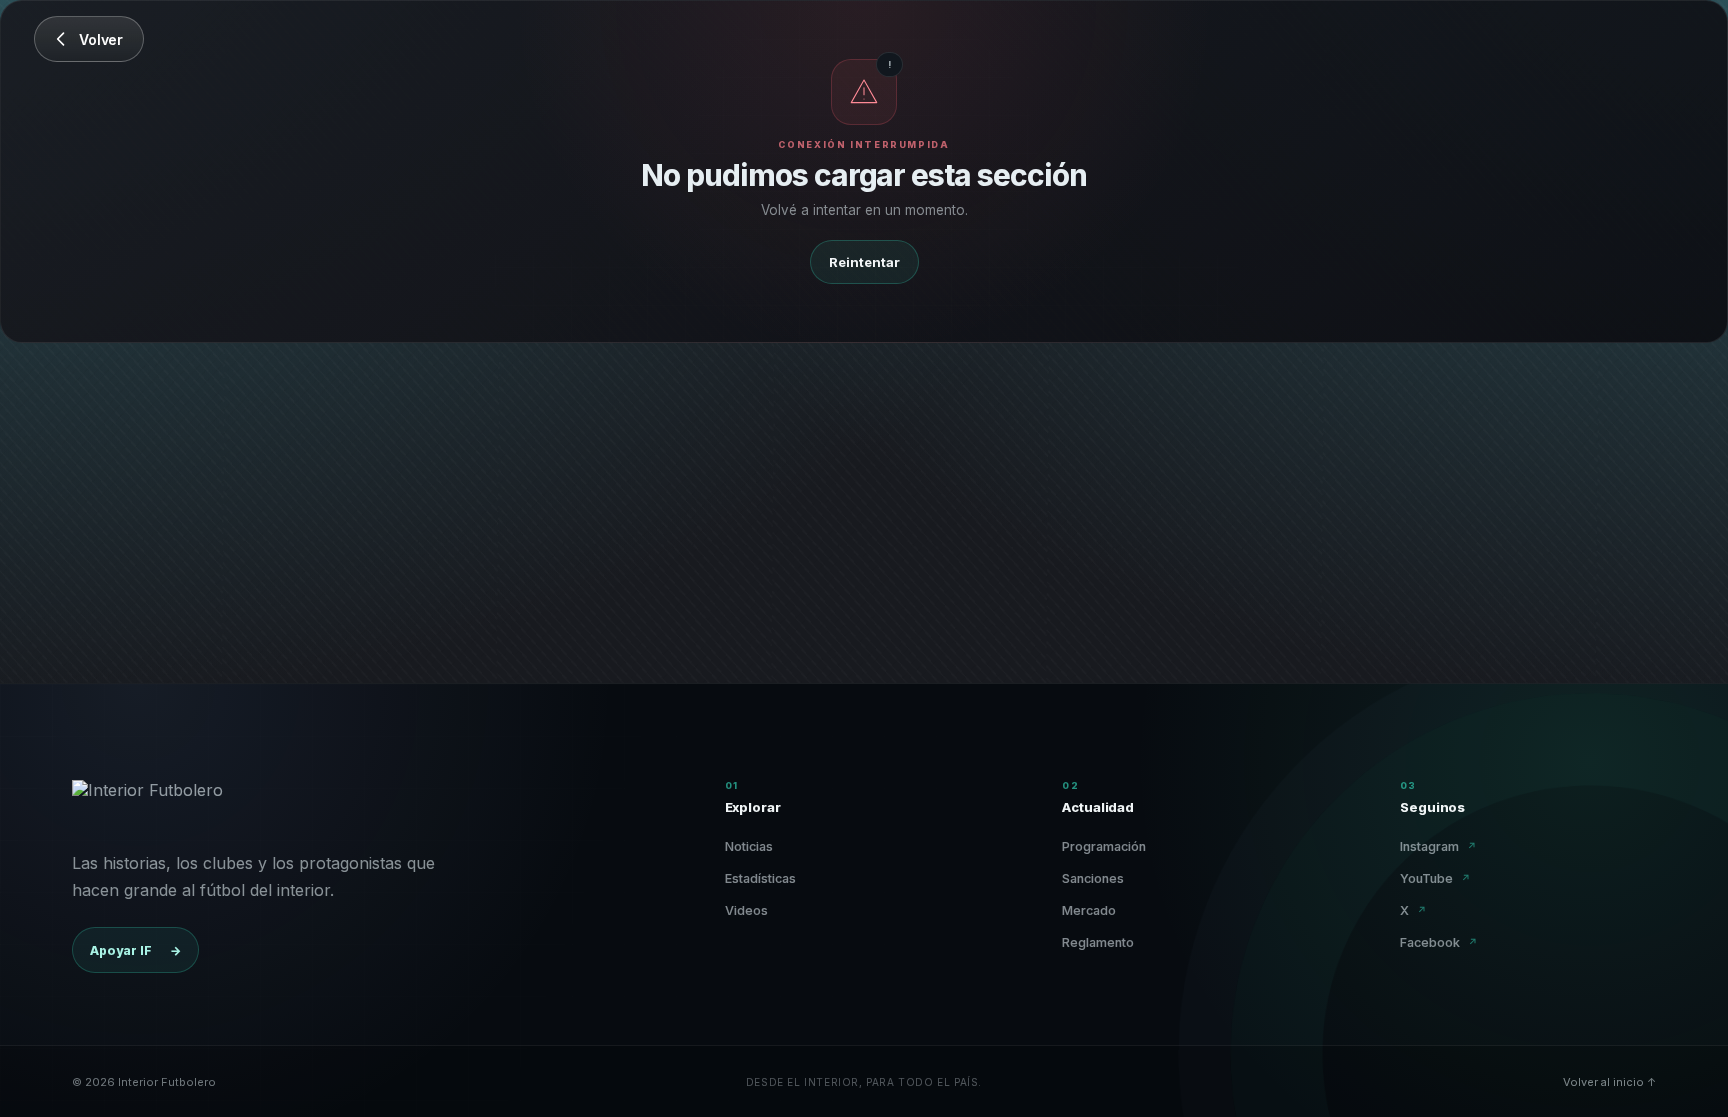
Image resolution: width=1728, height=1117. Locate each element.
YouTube (1435, 878)
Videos (746, 910)
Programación (1104, 846)
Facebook (1439, 942)
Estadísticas (760, 878)
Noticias (749, 846)
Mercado (1089, 910)
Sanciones (1093, 878)
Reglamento (1098, 942)
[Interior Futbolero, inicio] (147, 804)
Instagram (1438, 846)
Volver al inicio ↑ (1609, 1082)
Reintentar (864, 262)
